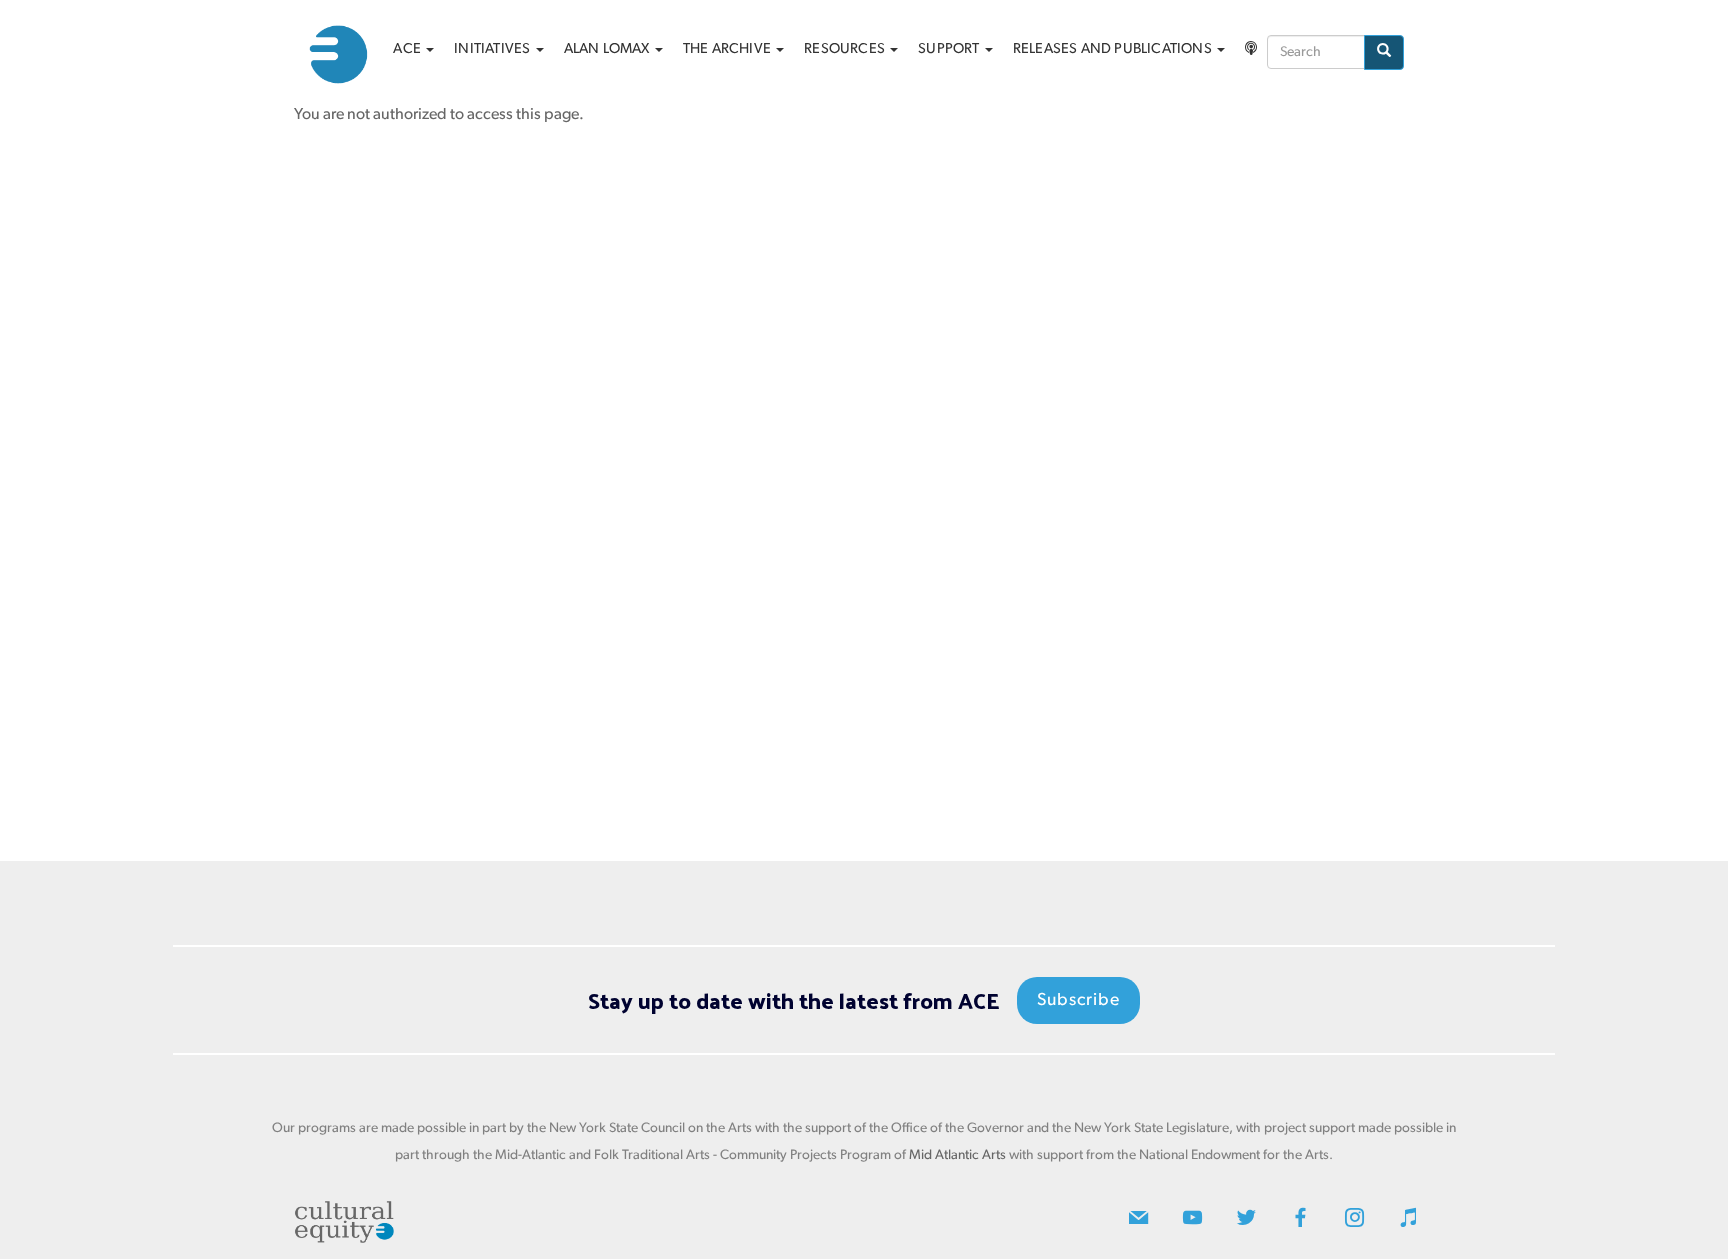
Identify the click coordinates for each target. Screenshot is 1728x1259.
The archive (728, 49)
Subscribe (1078, 1000)
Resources (846, 49)
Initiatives (493, 49)
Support (950, 49)
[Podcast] (1251, 50)
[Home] (346, 54)
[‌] (1138, 1222)
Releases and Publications (1114, 49)
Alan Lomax (608, 49)
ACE (408, 49)
